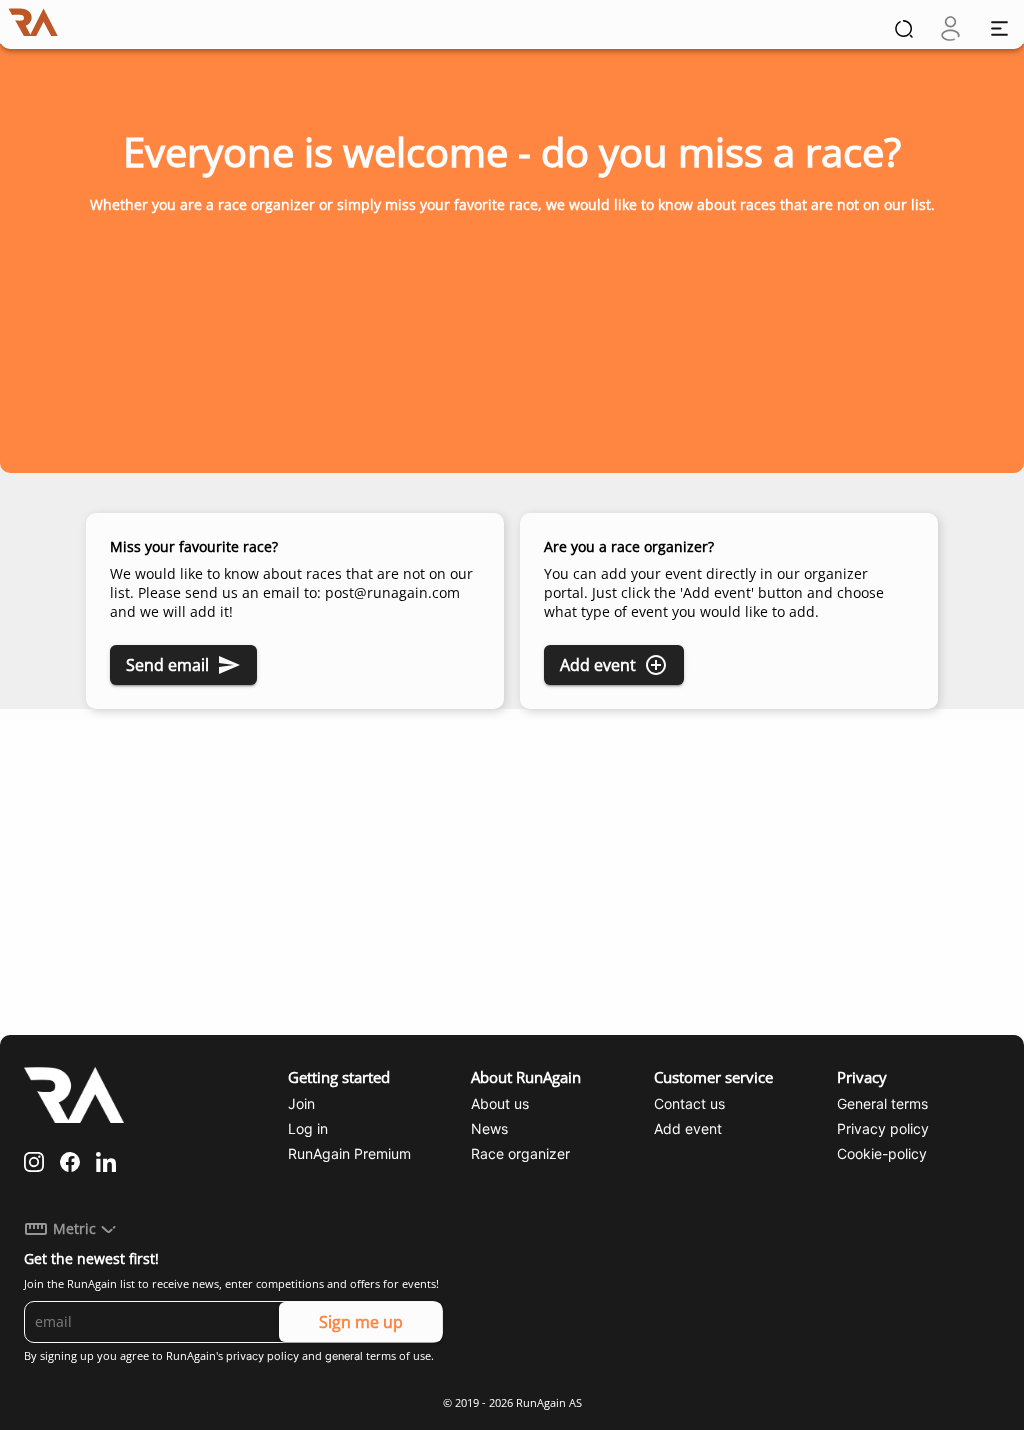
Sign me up (361, 1322)
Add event (598, 665)
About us (500, 1103)
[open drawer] (999, 28)
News (489, 1128)
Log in (308, 1128)
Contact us (689, 1103)
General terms (882, 1103)
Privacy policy (883, 1128)
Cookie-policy (882, 1153)
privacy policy (262, 1356)
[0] (950, 28)
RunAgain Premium (349, 1153)
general (344, 1356)
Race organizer (520, 1153)
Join (301, 1103)
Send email (167, 665)
